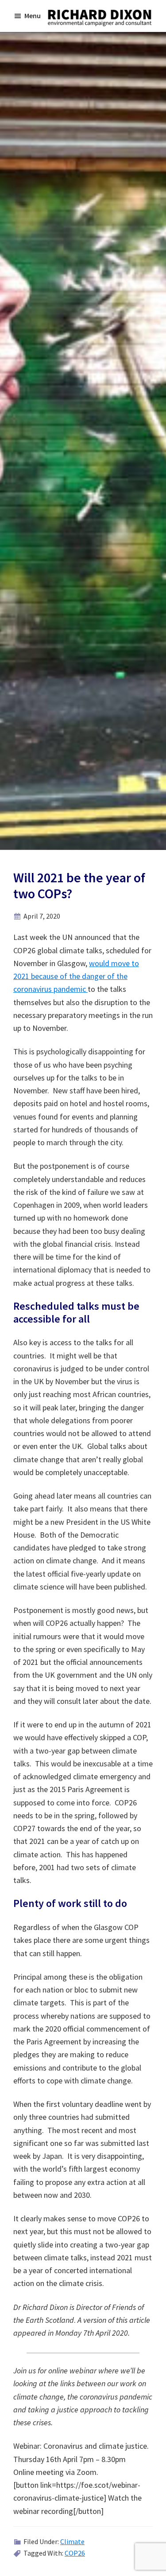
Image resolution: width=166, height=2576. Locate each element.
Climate (72, 2541)
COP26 (75, 2553)
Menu (33, 16)
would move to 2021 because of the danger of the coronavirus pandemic (76, 976)
